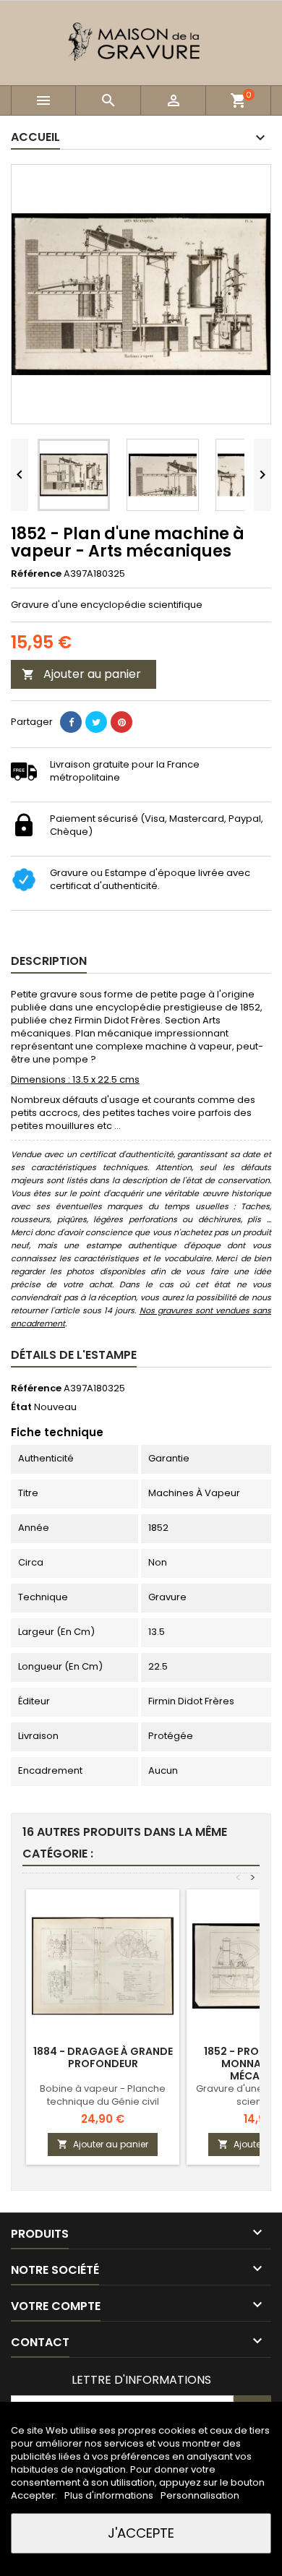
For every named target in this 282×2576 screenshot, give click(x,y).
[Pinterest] (121, 722)
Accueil (35, 137)
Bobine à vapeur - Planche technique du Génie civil (103, 2095)
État (21, 1407)
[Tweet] (96, 722)
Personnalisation (200, 2495)
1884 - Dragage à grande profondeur (103, 2057)
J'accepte (141, 2533)
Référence (36, 574)
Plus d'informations (110, 2495)
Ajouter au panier (81, 674)
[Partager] (71, 722)
